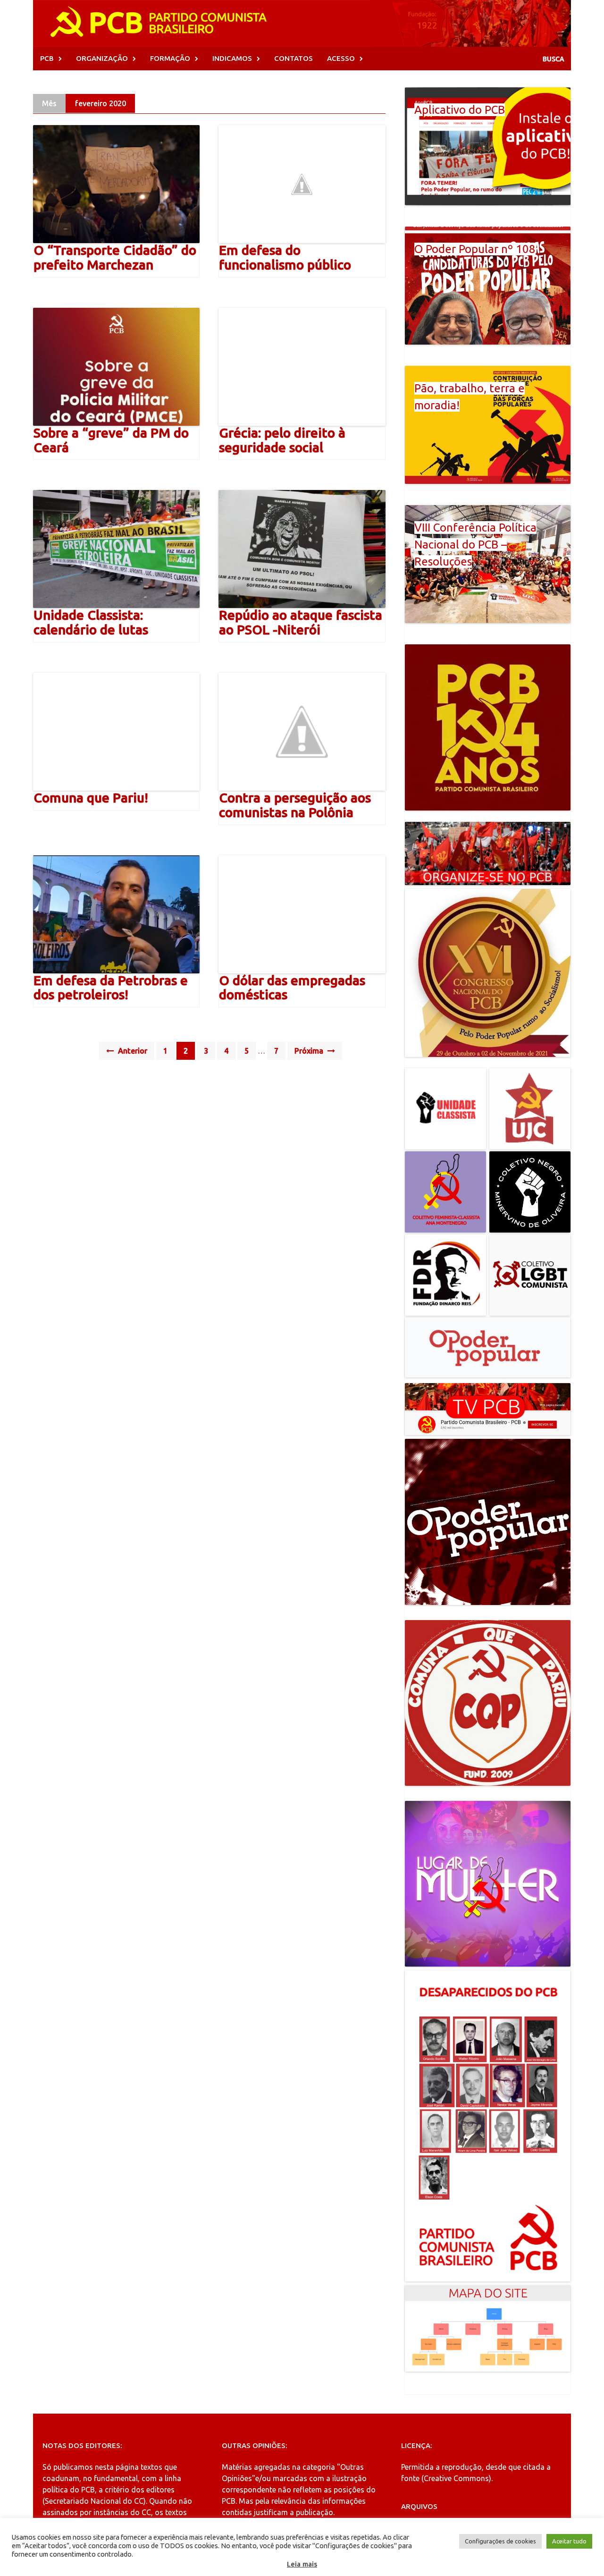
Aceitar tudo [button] (569, 2541)
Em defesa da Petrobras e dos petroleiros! (111, 988)
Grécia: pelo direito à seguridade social (282, 440)
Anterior (132, 1051)
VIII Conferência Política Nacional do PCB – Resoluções (475, 545)
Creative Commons (456, 2478)
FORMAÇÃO (170, 58)
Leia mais (302, 2564)
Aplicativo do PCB (460, 110)
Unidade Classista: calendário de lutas (91, 622)
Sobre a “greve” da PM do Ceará (111, 440)
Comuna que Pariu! (91, 798)
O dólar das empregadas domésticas (292, 988)
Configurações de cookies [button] (500, 2541)
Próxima (310, 1051)
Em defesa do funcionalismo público (285, 257)
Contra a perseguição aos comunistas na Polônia (295, 805)
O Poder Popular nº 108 (475, 249)
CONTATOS (294, 58)
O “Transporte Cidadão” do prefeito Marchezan (115, 257)
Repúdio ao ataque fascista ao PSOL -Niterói (301, 622)
